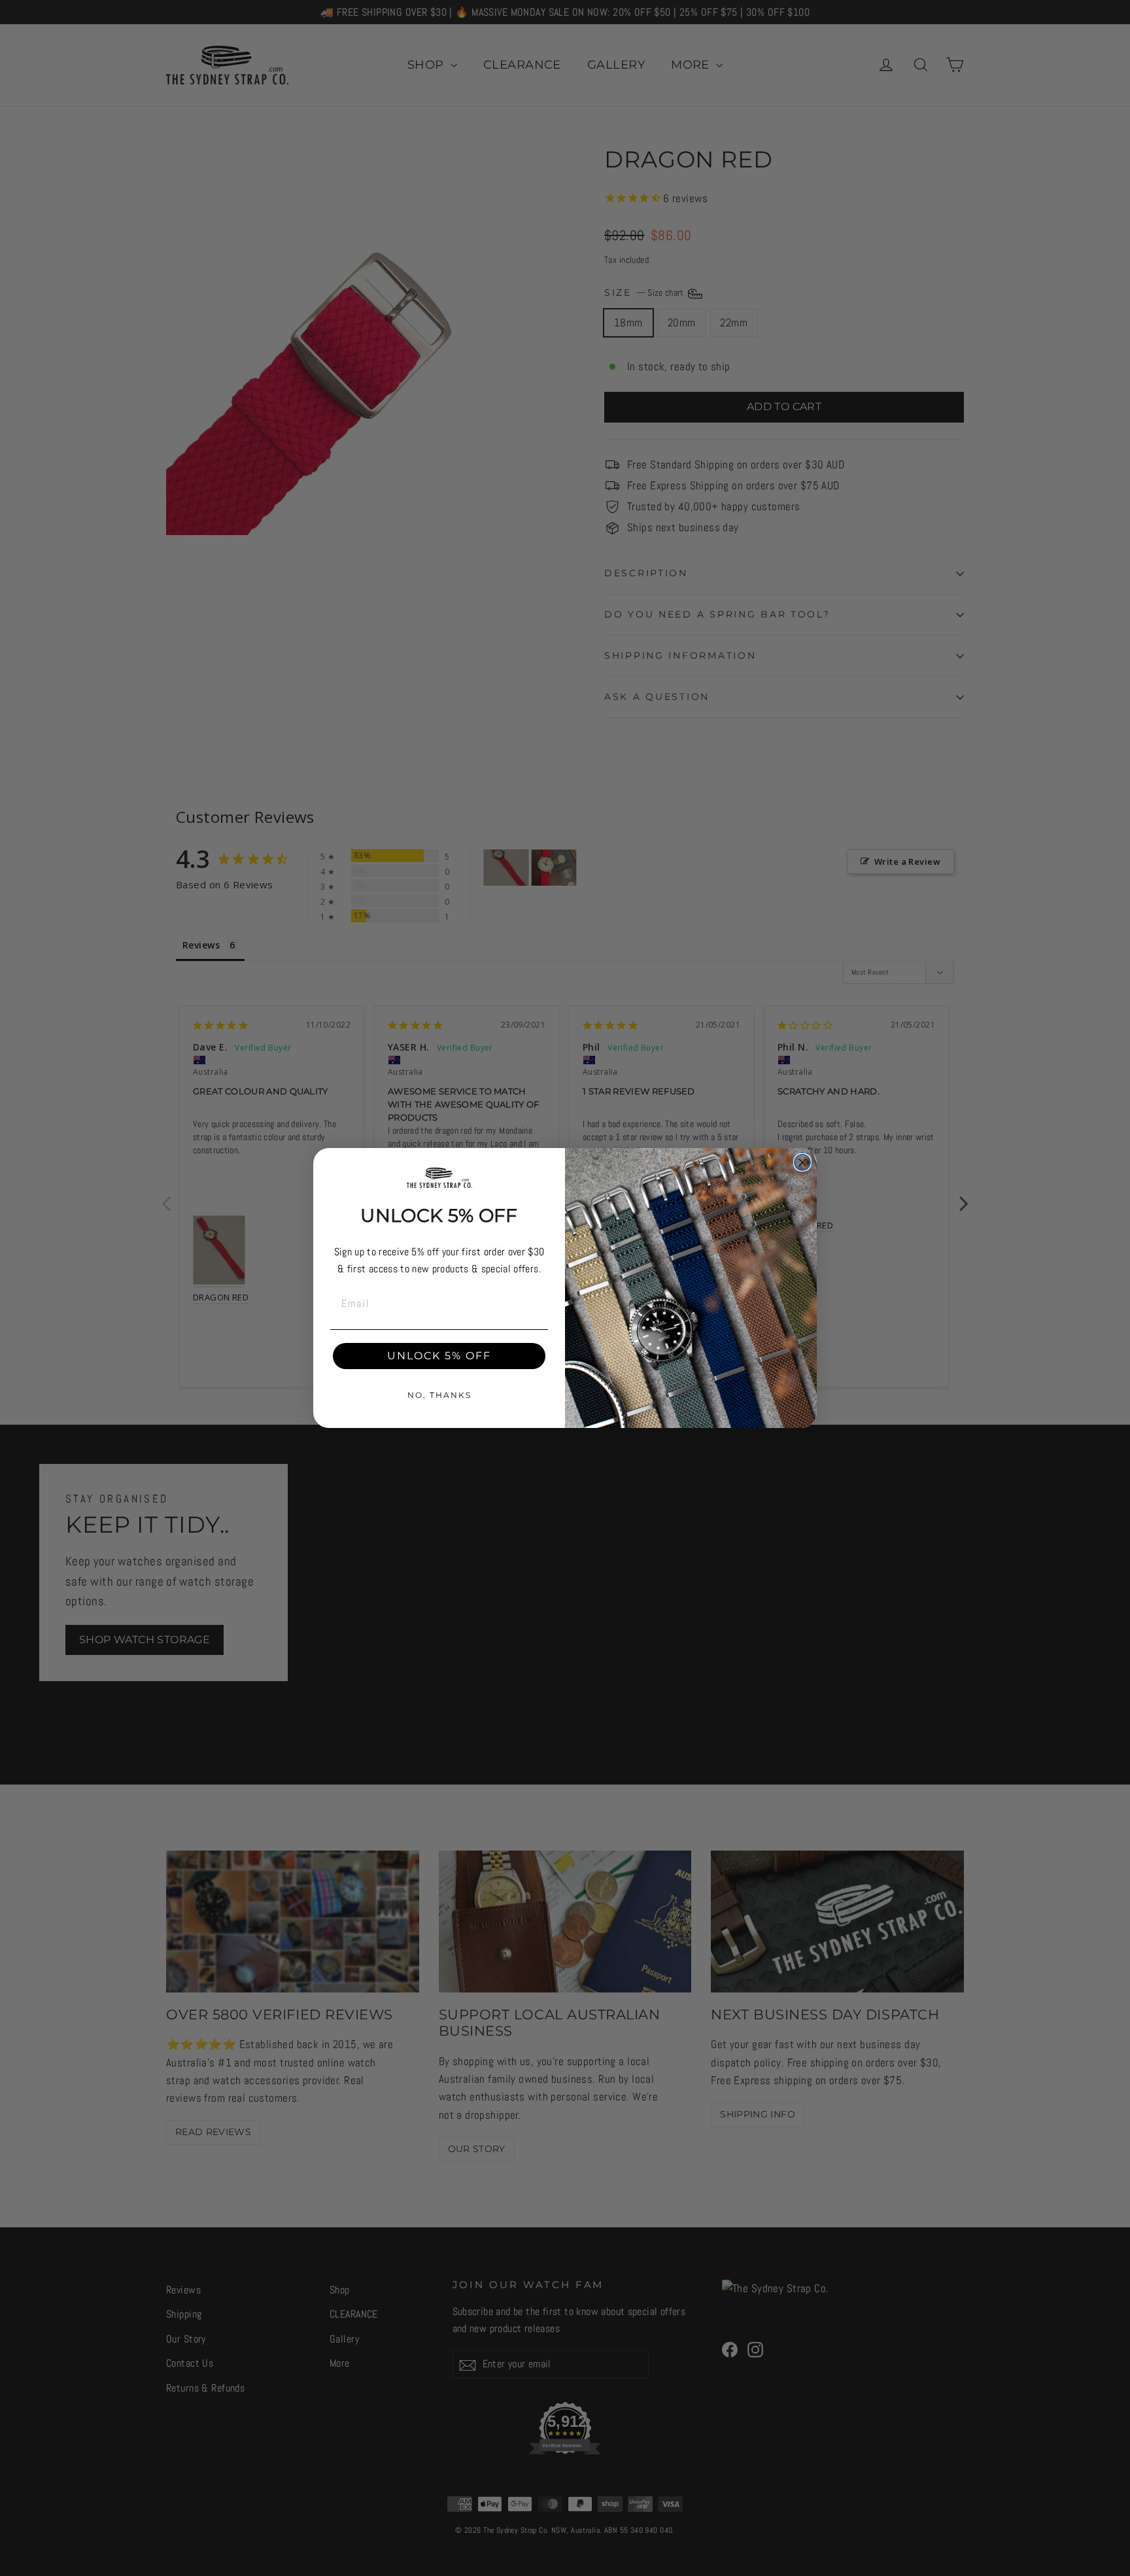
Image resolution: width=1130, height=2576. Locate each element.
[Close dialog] (802, 1162)
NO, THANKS (439, 1395)
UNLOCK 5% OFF (439, 1356)
